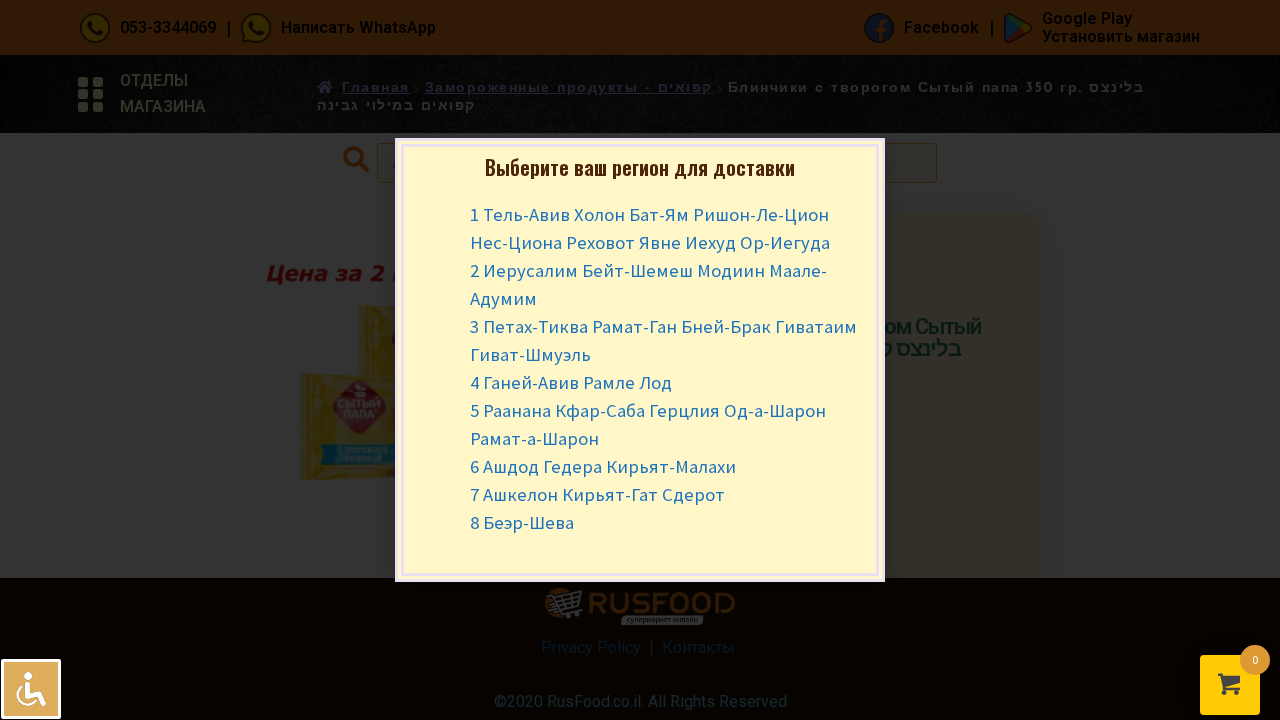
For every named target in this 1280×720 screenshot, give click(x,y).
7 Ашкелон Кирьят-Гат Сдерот (597, 494)
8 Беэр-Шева (522, 522)
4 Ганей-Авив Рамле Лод (571, 382)
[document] (640, 360)
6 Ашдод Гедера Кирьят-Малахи (603, 466)
